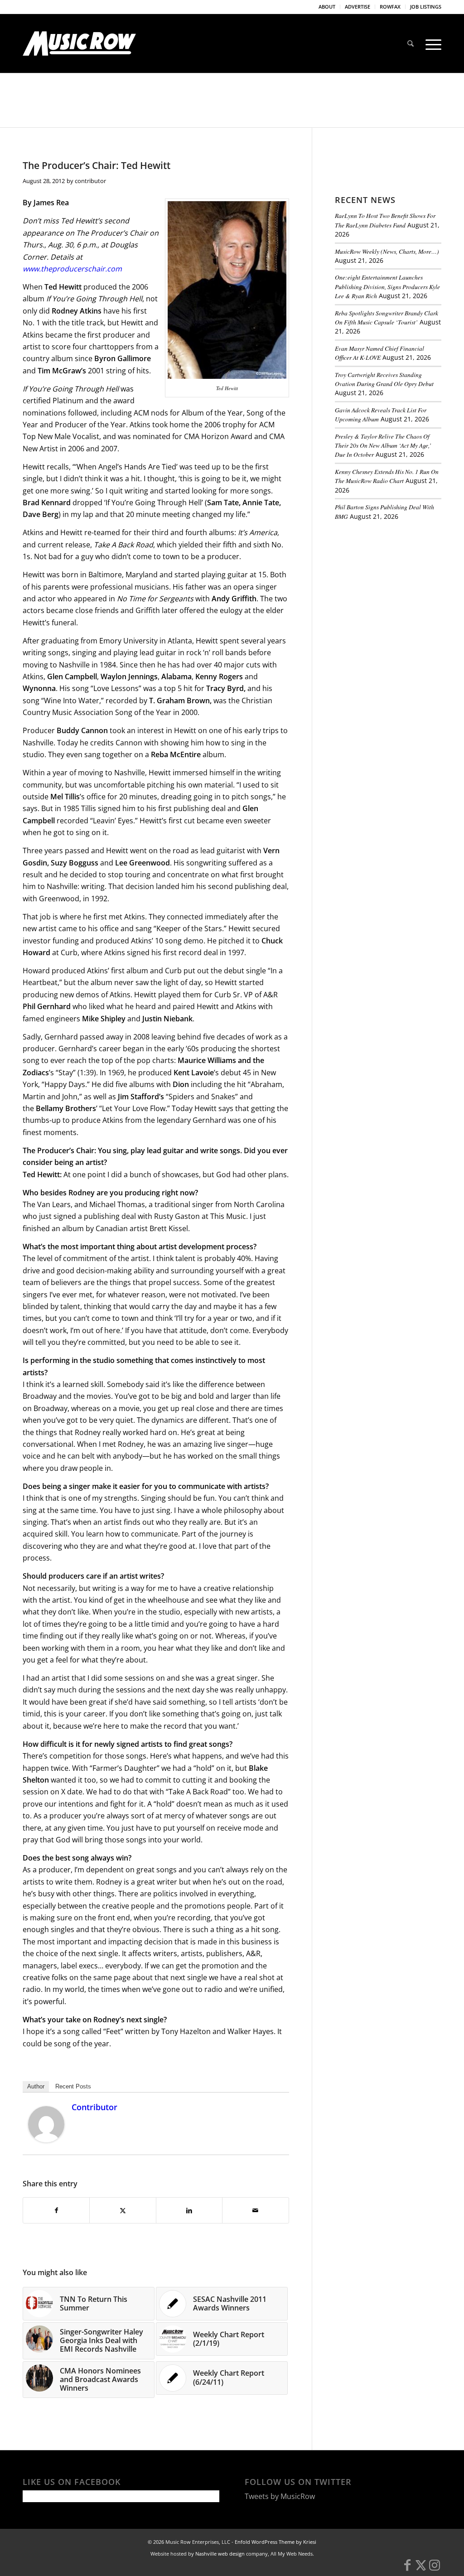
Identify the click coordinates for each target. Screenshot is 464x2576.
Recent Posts (73, 2086)
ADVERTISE (358, 7)
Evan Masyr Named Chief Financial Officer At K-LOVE (379, 353)
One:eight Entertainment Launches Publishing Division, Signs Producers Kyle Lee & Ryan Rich (387, 286)
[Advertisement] (399, 590)
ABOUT (327, 7)
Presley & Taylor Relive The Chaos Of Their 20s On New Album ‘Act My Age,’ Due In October (383, 445)
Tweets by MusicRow (280, 2496)
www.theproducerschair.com (72, 269)
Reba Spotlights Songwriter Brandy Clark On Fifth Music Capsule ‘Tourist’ (387, 317)
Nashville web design (220, 2554)
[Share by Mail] (255, 2210)
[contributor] (46, 2140)
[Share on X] (123, 2210)
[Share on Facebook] (56, 2210)
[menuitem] (327, 7)
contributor (90, 181)
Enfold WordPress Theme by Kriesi (275, 2542)
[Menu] (430, 43)
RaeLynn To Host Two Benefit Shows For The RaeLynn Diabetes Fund (385, 220)
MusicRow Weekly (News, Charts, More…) (387, 251)
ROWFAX (390, 7)
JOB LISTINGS (426, 7)
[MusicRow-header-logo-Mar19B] (79, 43)
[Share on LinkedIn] (189, 2210)
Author (36, 2086)
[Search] (411, 43)
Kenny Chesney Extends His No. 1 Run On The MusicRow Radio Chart (387, 476)
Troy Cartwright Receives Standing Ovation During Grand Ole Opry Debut (384, 379)
